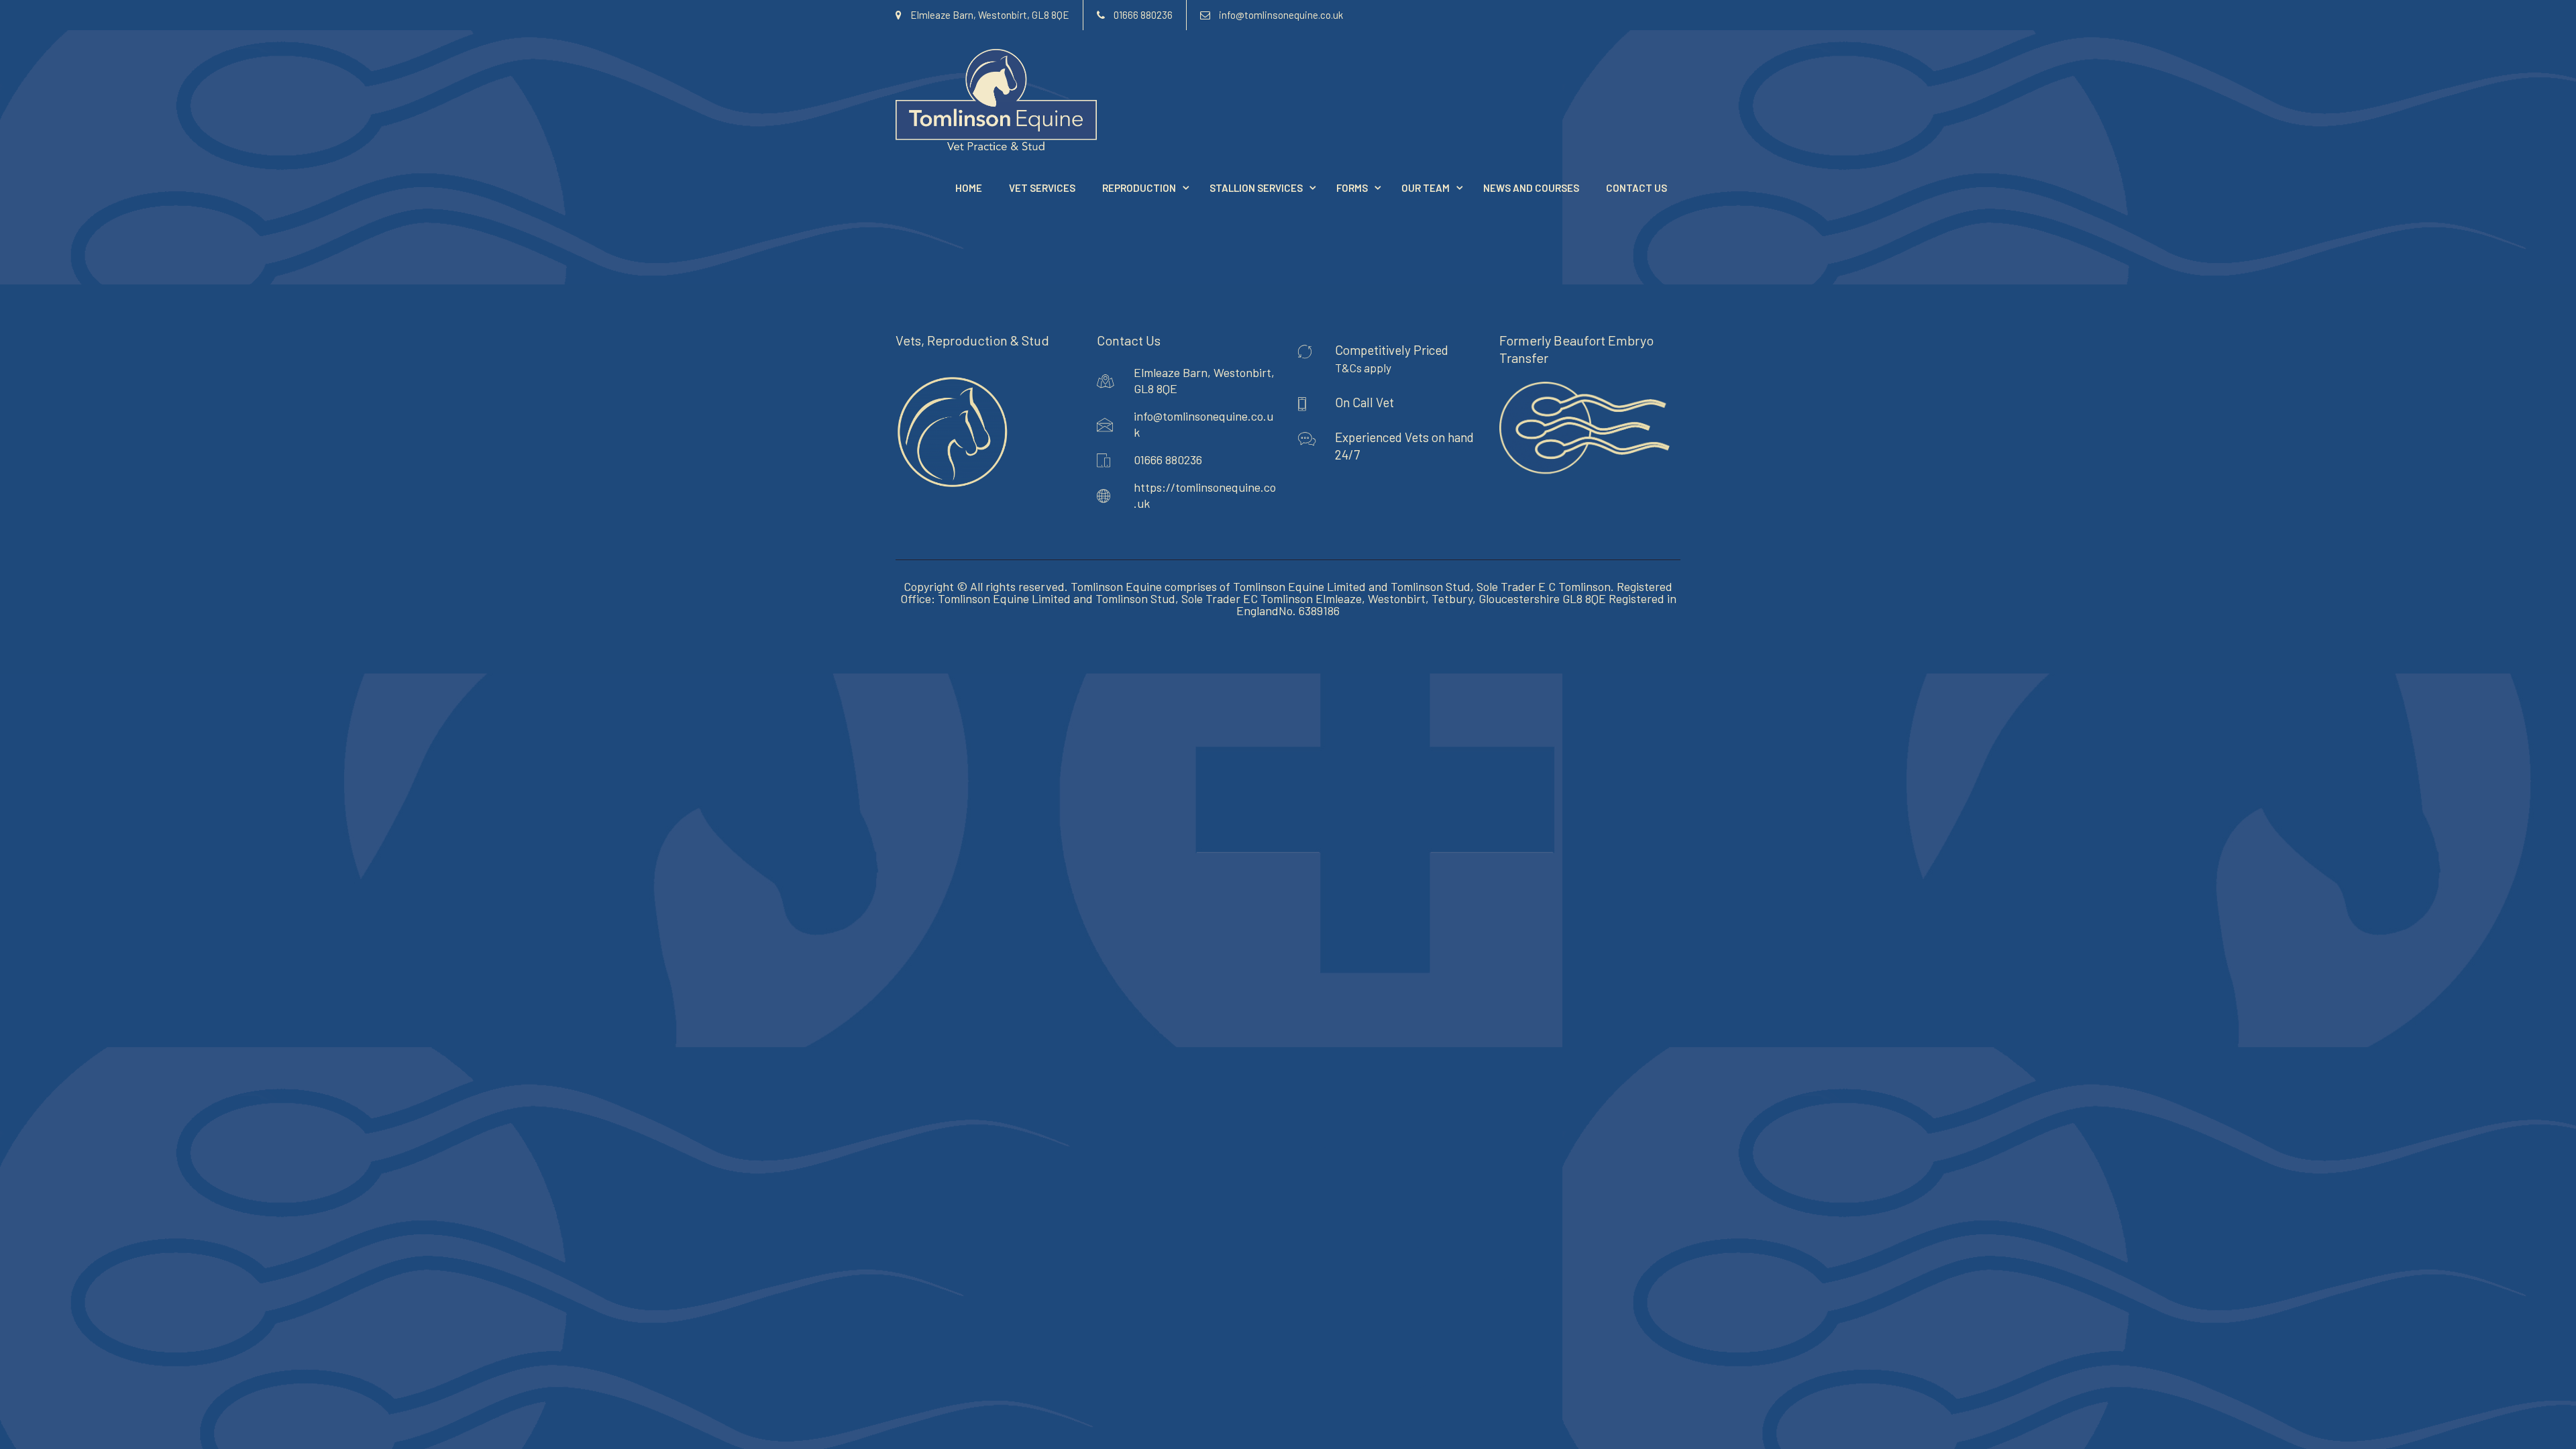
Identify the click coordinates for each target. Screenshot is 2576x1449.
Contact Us (1636, 188)
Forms (1352, 188)
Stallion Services (1256, 188)
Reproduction (1139, 188)
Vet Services (1042, 188)
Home (969, 188)
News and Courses (1531, 188)
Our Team (1426, 188)
